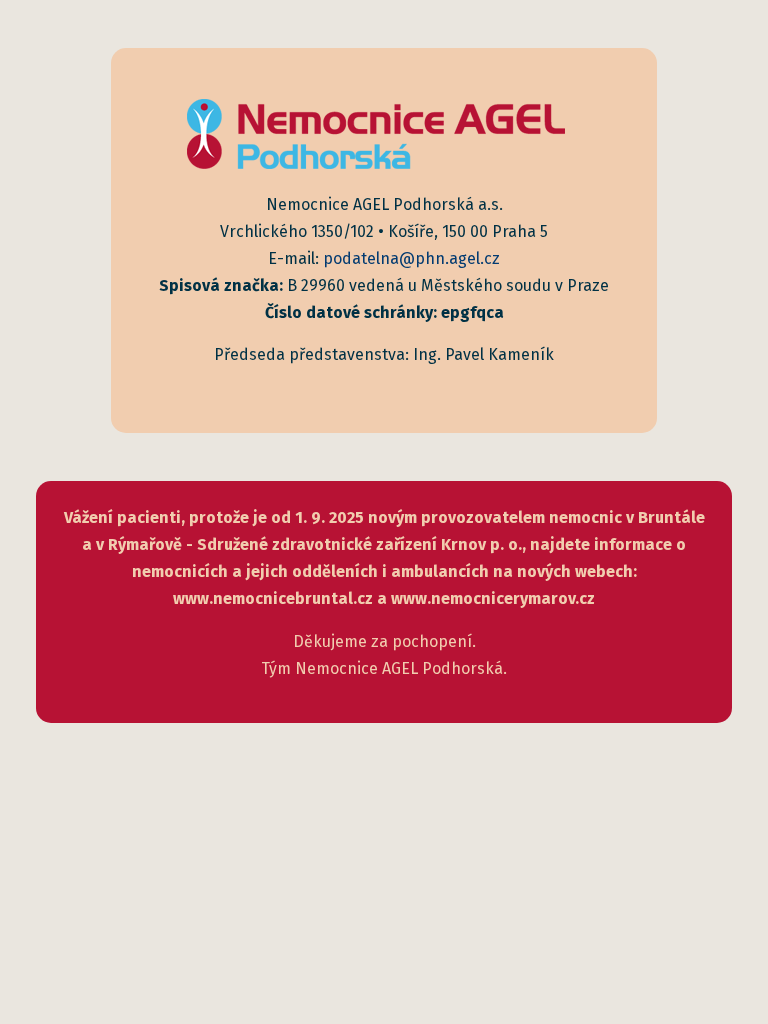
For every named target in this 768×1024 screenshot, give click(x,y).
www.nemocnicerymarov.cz (493, 598)
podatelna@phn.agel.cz (411, 258)
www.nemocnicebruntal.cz (273, 598)
